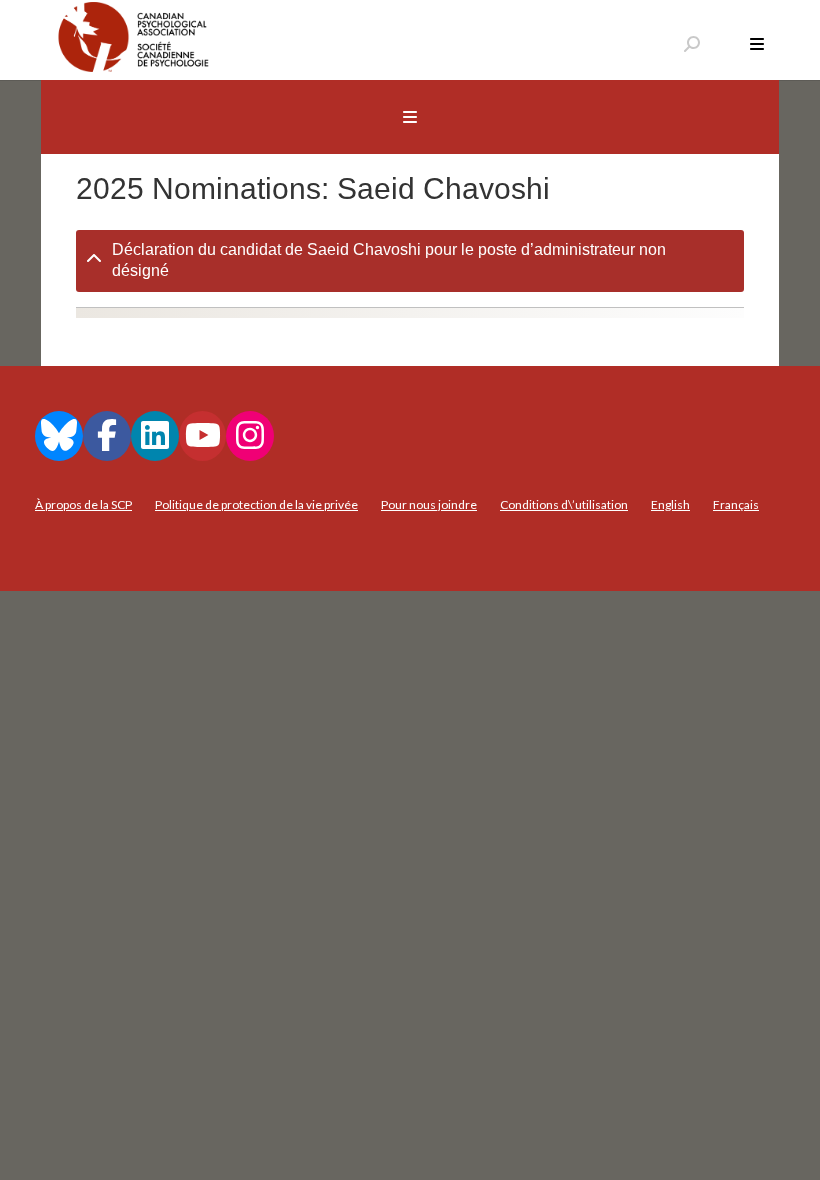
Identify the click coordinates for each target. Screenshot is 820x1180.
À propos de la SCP (83, 504)
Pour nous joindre (429, 504)
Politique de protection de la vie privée (256, 504)
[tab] (410, 261)
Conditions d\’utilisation (564, 504)
